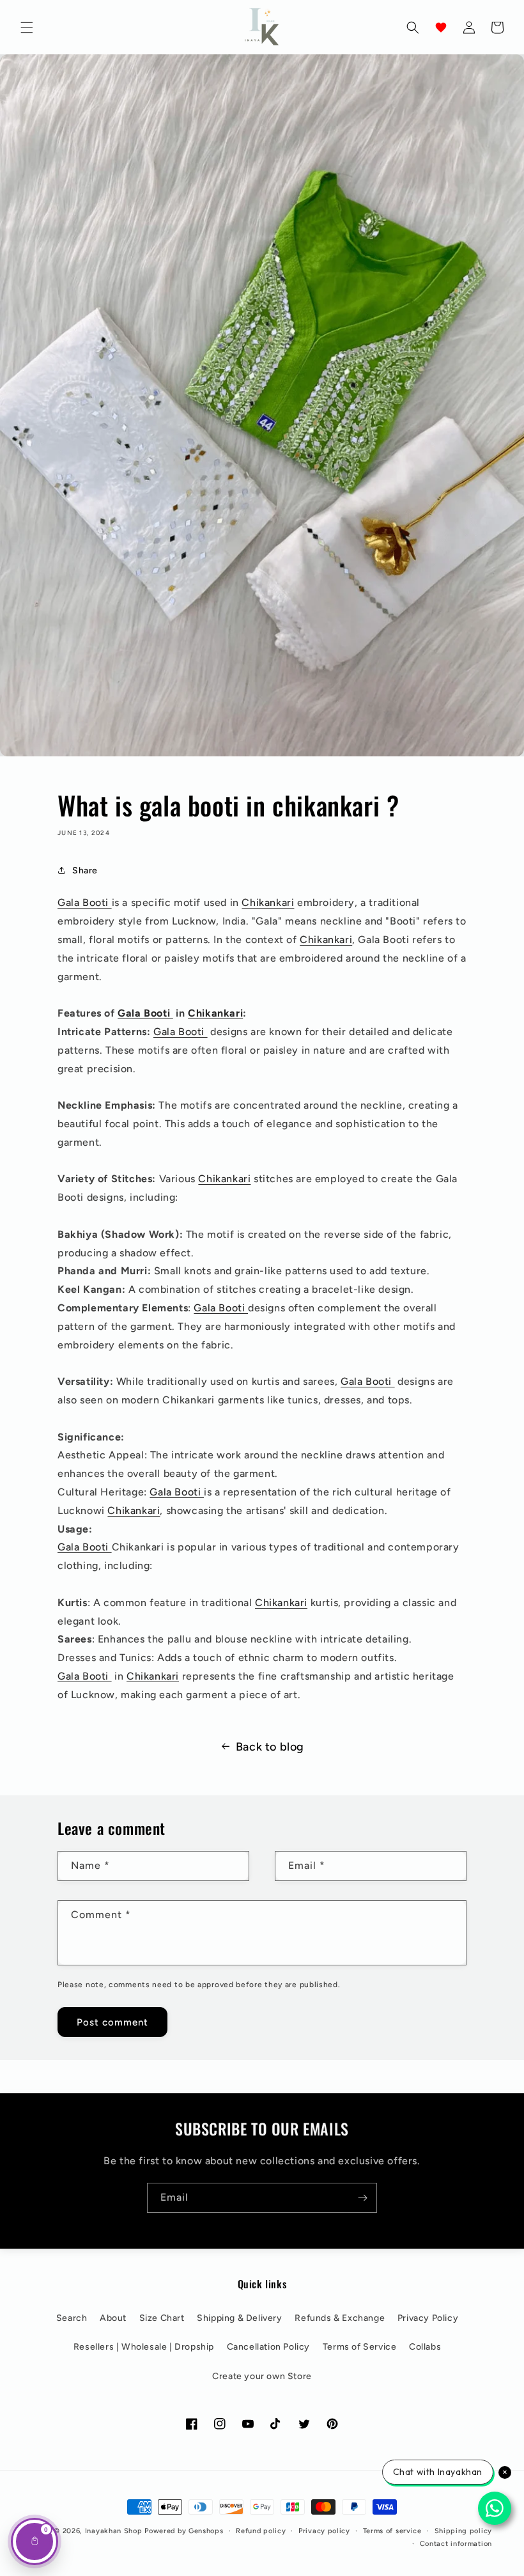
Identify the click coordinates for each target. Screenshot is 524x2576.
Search (72, 2318)
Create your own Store (262, 2376)
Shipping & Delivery (239, 2318)
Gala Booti (85, 902)
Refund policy (261, 2531)
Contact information (456, 2544)
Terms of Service (360, 2347)
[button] (27, 27)
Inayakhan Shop (115, 2531)
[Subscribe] (362, 2198)
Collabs (425, 2347)
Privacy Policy (428, 2318)
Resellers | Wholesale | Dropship (144, 2347)
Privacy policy (324, 2531)
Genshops (206, 2531)
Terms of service (392, 2531)
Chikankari (268, 902)
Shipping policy (464, 2531)
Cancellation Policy (268, 2347)
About (113, 2318)
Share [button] (85, 870)
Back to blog (270, 1747)
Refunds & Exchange (340, 2318)
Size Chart (162, 2318)
